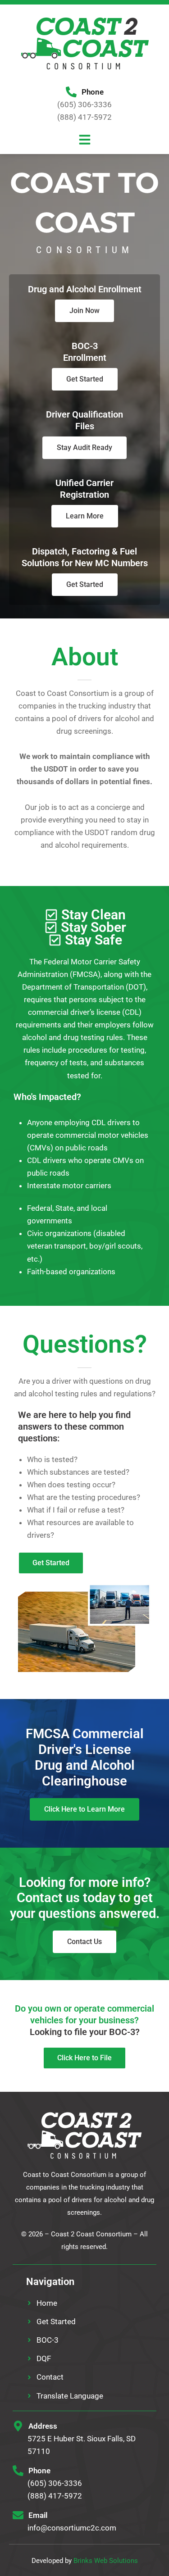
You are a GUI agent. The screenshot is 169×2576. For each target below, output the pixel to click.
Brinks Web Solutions (106, 2561)
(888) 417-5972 (84, 117)
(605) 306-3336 (84, 104)
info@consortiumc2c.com (72, 2528)
